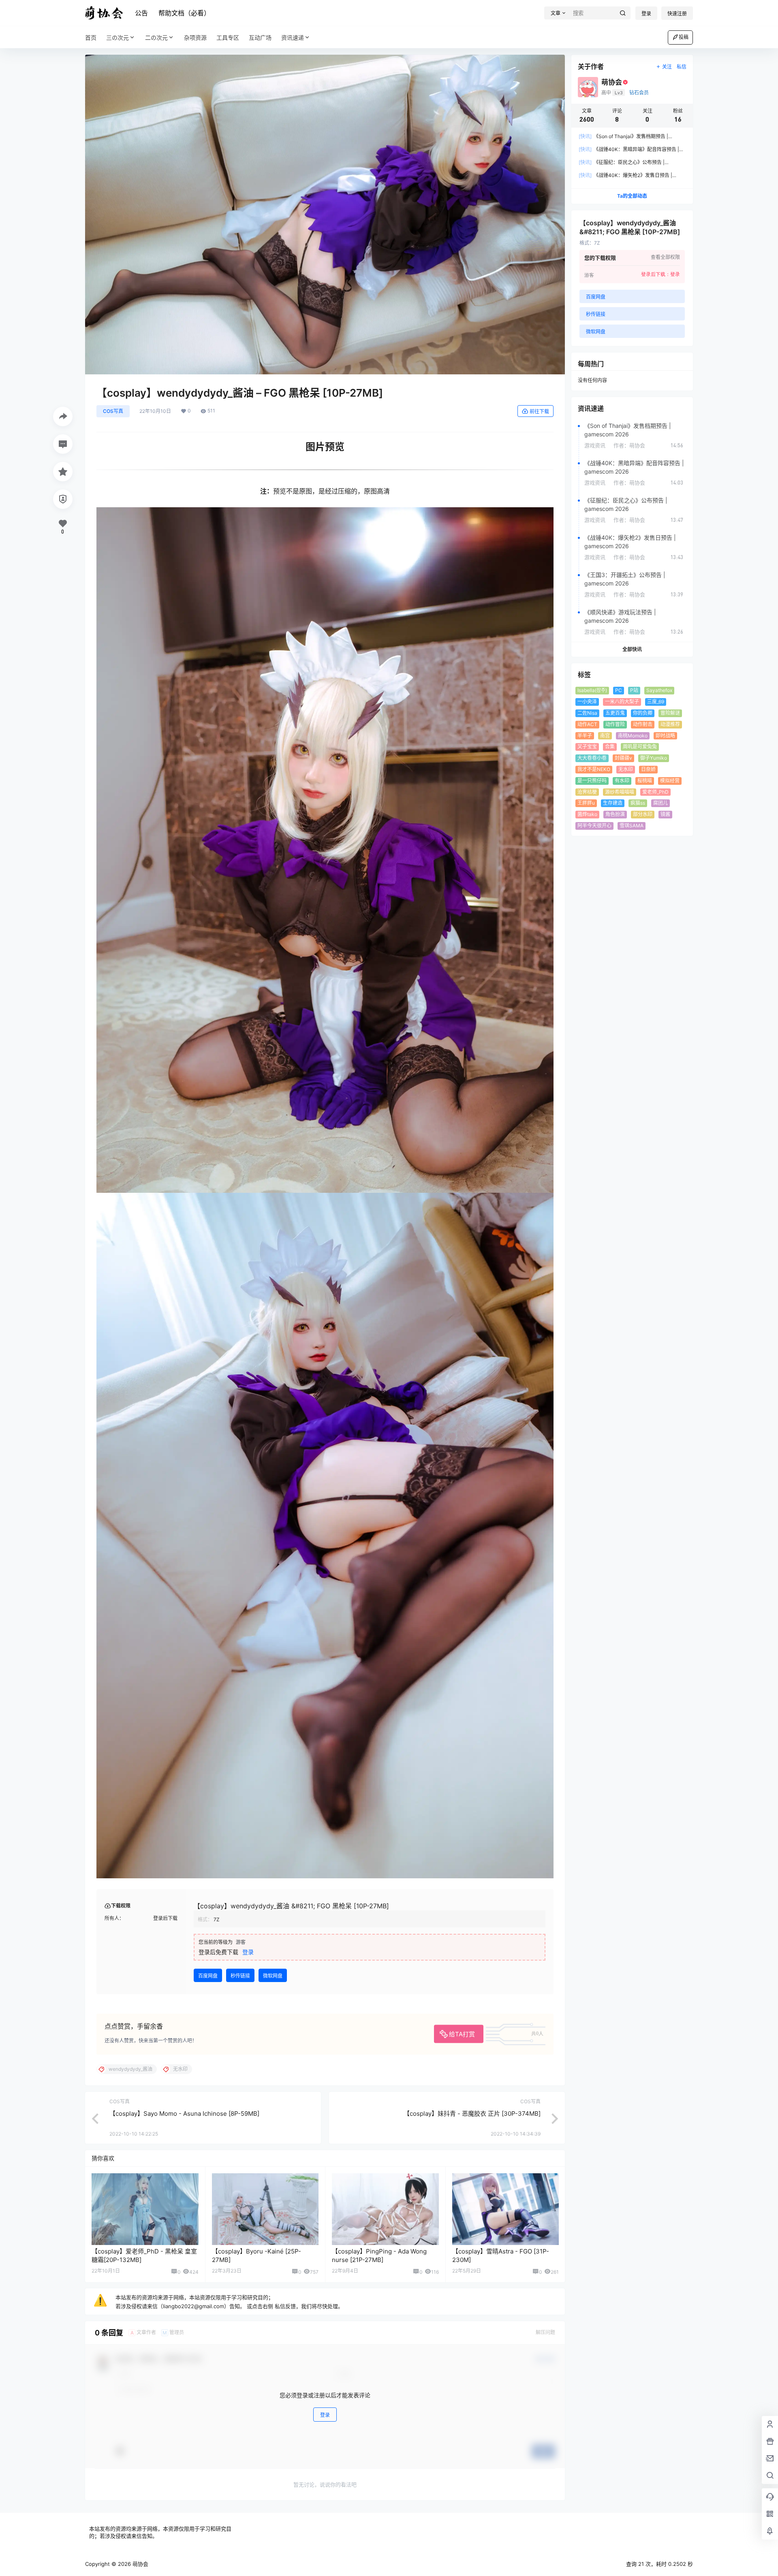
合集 (610, 747)
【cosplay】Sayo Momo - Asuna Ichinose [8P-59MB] (184, 2114)
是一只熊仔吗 (592, 781)
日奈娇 (648, 769)
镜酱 (665, 814)
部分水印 (643, 814)
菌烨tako (587, 814)
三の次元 (118, 37)
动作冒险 (615, 724)
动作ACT (587, 724)
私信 (682, 67)
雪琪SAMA (632, 826)
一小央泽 (587, 702)
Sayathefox (659, 690)
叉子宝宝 (587, 747)
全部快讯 (632, 649)
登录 (646, 14)
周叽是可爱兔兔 (640, 747)
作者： (629, 445)
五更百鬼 (615, 713)
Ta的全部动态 (632, 196)
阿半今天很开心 (594, 826)
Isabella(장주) (592, 690)
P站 (634, 690)
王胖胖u (586, 803)
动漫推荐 (670, 724)
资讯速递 (293, 37)
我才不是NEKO (594, 769)
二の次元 (156, 37)
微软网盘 (273, 1976)
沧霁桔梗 (587, 792)
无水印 (626, 769)
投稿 (684, 37)
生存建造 (613, 803)
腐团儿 (660, 803)
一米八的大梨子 (622, 702)
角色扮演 (615, 814)
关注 (667, 67)
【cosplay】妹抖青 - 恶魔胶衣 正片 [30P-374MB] (472, 2114)
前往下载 (539, 411)
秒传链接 (240, 1976)
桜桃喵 (645, 781)
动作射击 (643, 724)
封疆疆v (623, 758)
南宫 (605, 736)
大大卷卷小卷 (592, 758)
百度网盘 (208, 1976)
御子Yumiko (654, 758)
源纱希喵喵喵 (620, 792)
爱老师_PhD (655, 792)
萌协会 (140, 2564)
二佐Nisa (587, 713)
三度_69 (656, 702)
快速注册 (677, 14)
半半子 (585, 736)
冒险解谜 (670, 713)
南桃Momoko (633, 736)
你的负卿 (643, 713)
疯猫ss (638, 803)
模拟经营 (670, 781)
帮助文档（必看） (184, 13)
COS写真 (113, 411)
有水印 (622, 781)
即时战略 (665, 736)
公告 (141, 13)
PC (619, 690)
